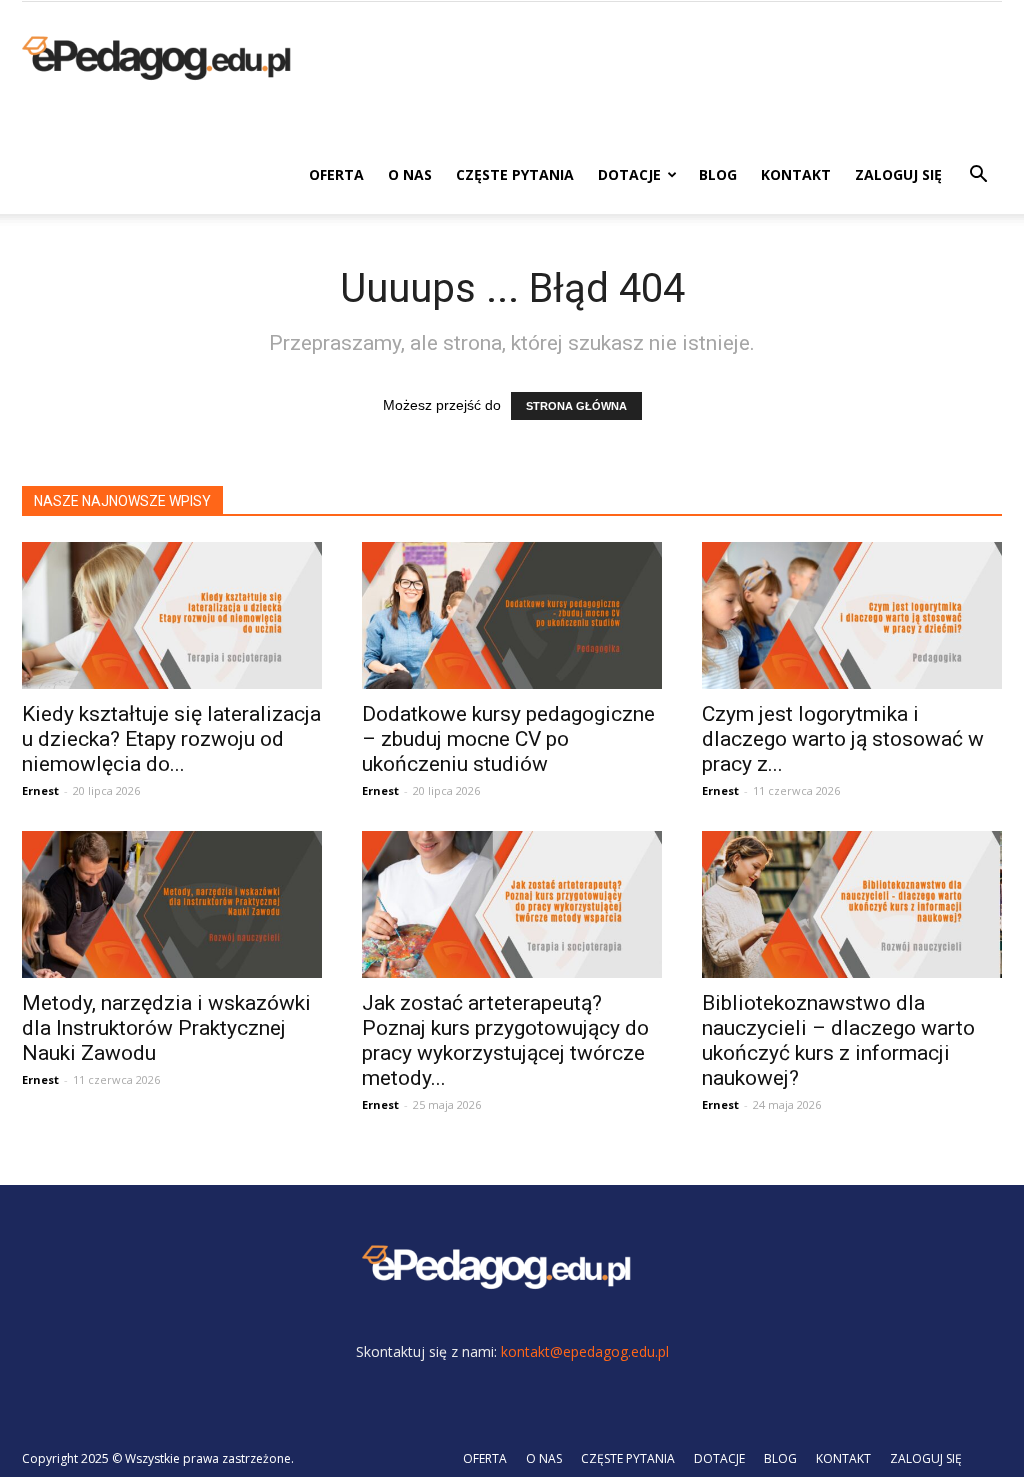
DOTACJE (629, 174)
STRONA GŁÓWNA (576, 406)
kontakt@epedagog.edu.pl (585, 1351)
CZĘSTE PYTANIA (515, 174)
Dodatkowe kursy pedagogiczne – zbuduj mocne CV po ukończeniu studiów (508, 739)
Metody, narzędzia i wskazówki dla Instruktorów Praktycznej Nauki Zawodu (166, 1028)
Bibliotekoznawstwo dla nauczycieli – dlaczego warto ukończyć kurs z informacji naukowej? (838, 1040)
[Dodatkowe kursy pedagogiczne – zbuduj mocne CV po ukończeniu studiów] (512, 615)
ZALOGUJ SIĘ (898, 174)
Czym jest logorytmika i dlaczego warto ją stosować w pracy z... (843, 739)
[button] (978, 176)
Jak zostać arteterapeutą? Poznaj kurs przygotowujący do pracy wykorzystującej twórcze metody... (505, 1040)
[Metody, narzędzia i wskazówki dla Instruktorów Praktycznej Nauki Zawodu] (172, 904)
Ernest (40, 790)
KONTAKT (796, 174)
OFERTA (336, 174)
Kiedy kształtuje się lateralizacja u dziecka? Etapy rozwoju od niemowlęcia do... (171, 739)
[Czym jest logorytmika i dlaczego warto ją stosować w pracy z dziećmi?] (852, 615)
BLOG (718, 174)
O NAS (410, 174)
